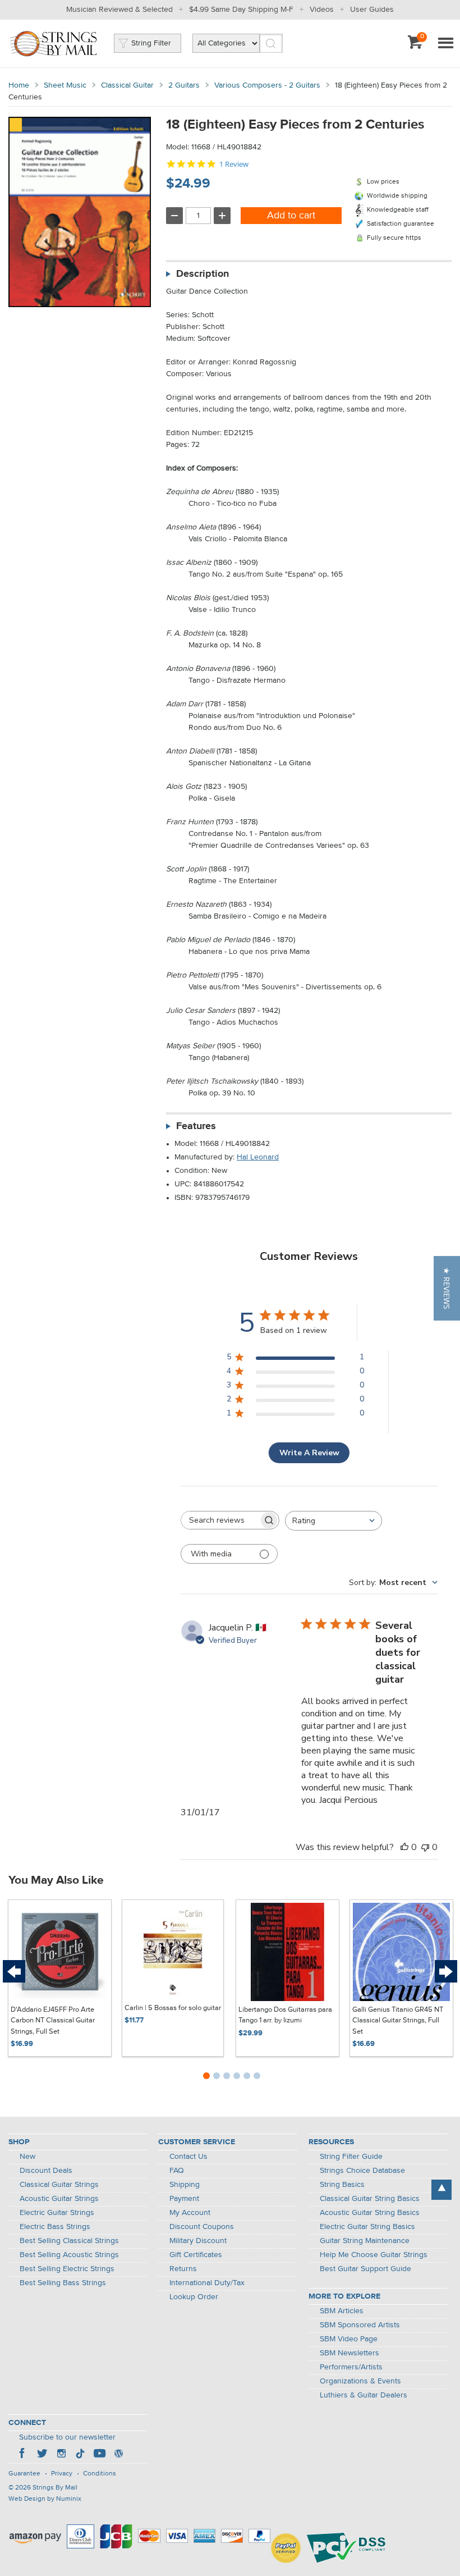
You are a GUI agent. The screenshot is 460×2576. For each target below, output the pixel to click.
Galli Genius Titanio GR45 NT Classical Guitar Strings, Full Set (398, 2021)
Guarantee (24, 2474)
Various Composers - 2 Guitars (267, 85)
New (27, 2157)
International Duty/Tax (207, 2283)
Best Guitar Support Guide (365, 2269)
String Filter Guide (351, 2157)
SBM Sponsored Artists (360, 2325)
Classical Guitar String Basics (370, 2199)
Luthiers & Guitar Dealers (364, 2395)
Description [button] (203, 274)
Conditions (100, 2474)
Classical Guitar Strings (59, 2185)
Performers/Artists (351, 2367)
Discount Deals (46, 2171)
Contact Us (188, 2157)
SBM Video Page (349, 2339)
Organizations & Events (360, 2381)
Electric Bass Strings (55, 2227)
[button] (447, 1288)
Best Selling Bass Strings (63, 2283)
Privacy (62, 2474)
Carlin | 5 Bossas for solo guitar (173, 2008)
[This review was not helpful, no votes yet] (425, 1847)
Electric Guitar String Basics (367, 2227)
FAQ (177, 2171)
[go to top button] (441, 2190)
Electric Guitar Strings (57, 2213)
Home (19, 85)
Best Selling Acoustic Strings (69, 2255)
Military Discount (198, 2241)
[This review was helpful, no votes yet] (404, 1847)
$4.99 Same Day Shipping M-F (241, 10)
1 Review (234, 164)
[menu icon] (445, 44)
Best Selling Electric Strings (67, 2269)
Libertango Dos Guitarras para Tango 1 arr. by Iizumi (285, 2015)
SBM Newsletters (349, 2353)
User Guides (372, 10)
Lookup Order (194, 2297)
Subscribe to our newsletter (67, 2437)
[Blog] (118, 2455)
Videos (322, 10)
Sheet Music (65, 85)
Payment (184, 2199)
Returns (183, 2269)
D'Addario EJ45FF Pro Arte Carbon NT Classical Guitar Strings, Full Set (53, 2021)
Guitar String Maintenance (365, 2241)
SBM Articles (342, 2311)
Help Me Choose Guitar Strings (374, 2255)
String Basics (342, 2185)
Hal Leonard (258, 1157)
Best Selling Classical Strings (69, 2241)
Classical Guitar (127, 85)
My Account (190, 2213)
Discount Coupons (202, 2227)
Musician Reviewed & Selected (119, 10)
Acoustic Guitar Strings (59, 2199)
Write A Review (309, 1453)
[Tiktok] (80, 2455)
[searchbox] (220, 1520)
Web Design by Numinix (45, 2499)
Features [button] (196, 1126)
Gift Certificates (196, 2255)
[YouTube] (99, 2455)
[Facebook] (23, 2455)
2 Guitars (184, 85)
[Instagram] (61, 2455)
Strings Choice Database (362, 2171)
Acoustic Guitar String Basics (370, 2213)
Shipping (185, 2185)
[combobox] (334, 1521)
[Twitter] (42, 2455)
